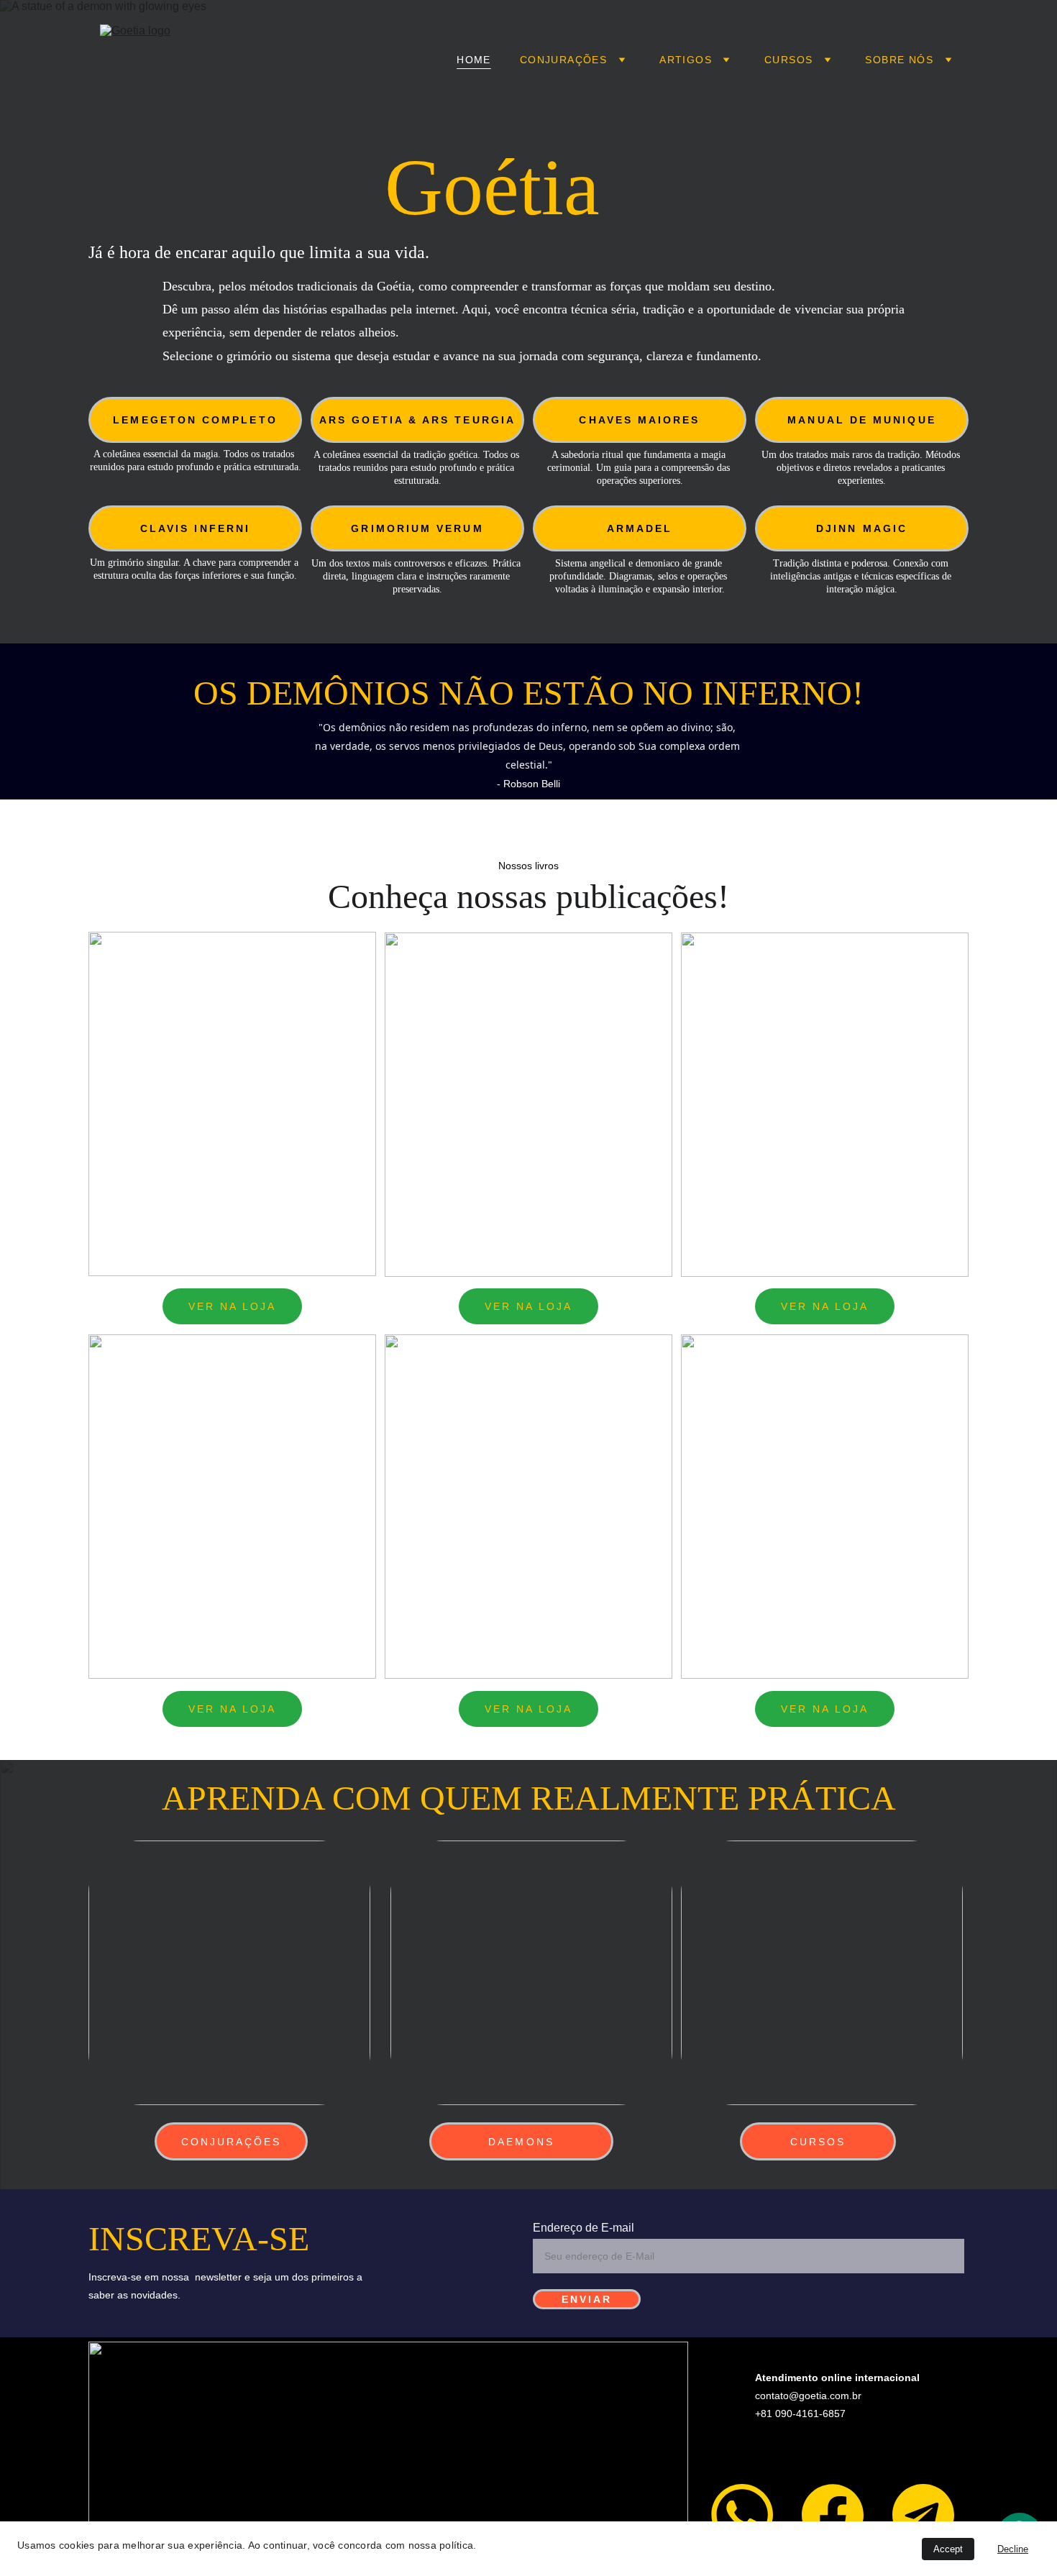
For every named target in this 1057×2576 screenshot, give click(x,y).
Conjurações (563, 60)
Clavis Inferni (195, 528)
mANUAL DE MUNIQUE (861, 420)
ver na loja (233, 1306)
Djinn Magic (862, 528)
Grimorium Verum (417, 528)
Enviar (587, 2299)
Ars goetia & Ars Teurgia (417, 420)
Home (474, 60)
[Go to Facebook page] (833, 2515)
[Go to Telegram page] (923, 2515)
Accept (948, 2549)
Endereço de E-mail (584, 2228)
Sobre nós (899, 60)
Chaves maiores (639, 420)
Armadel (640, 528)
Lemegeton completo (195, 420)
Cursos (818, 2142)
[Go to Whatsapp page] (742, 2515)
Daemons (521, 2142)
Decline (1013, 2549)
